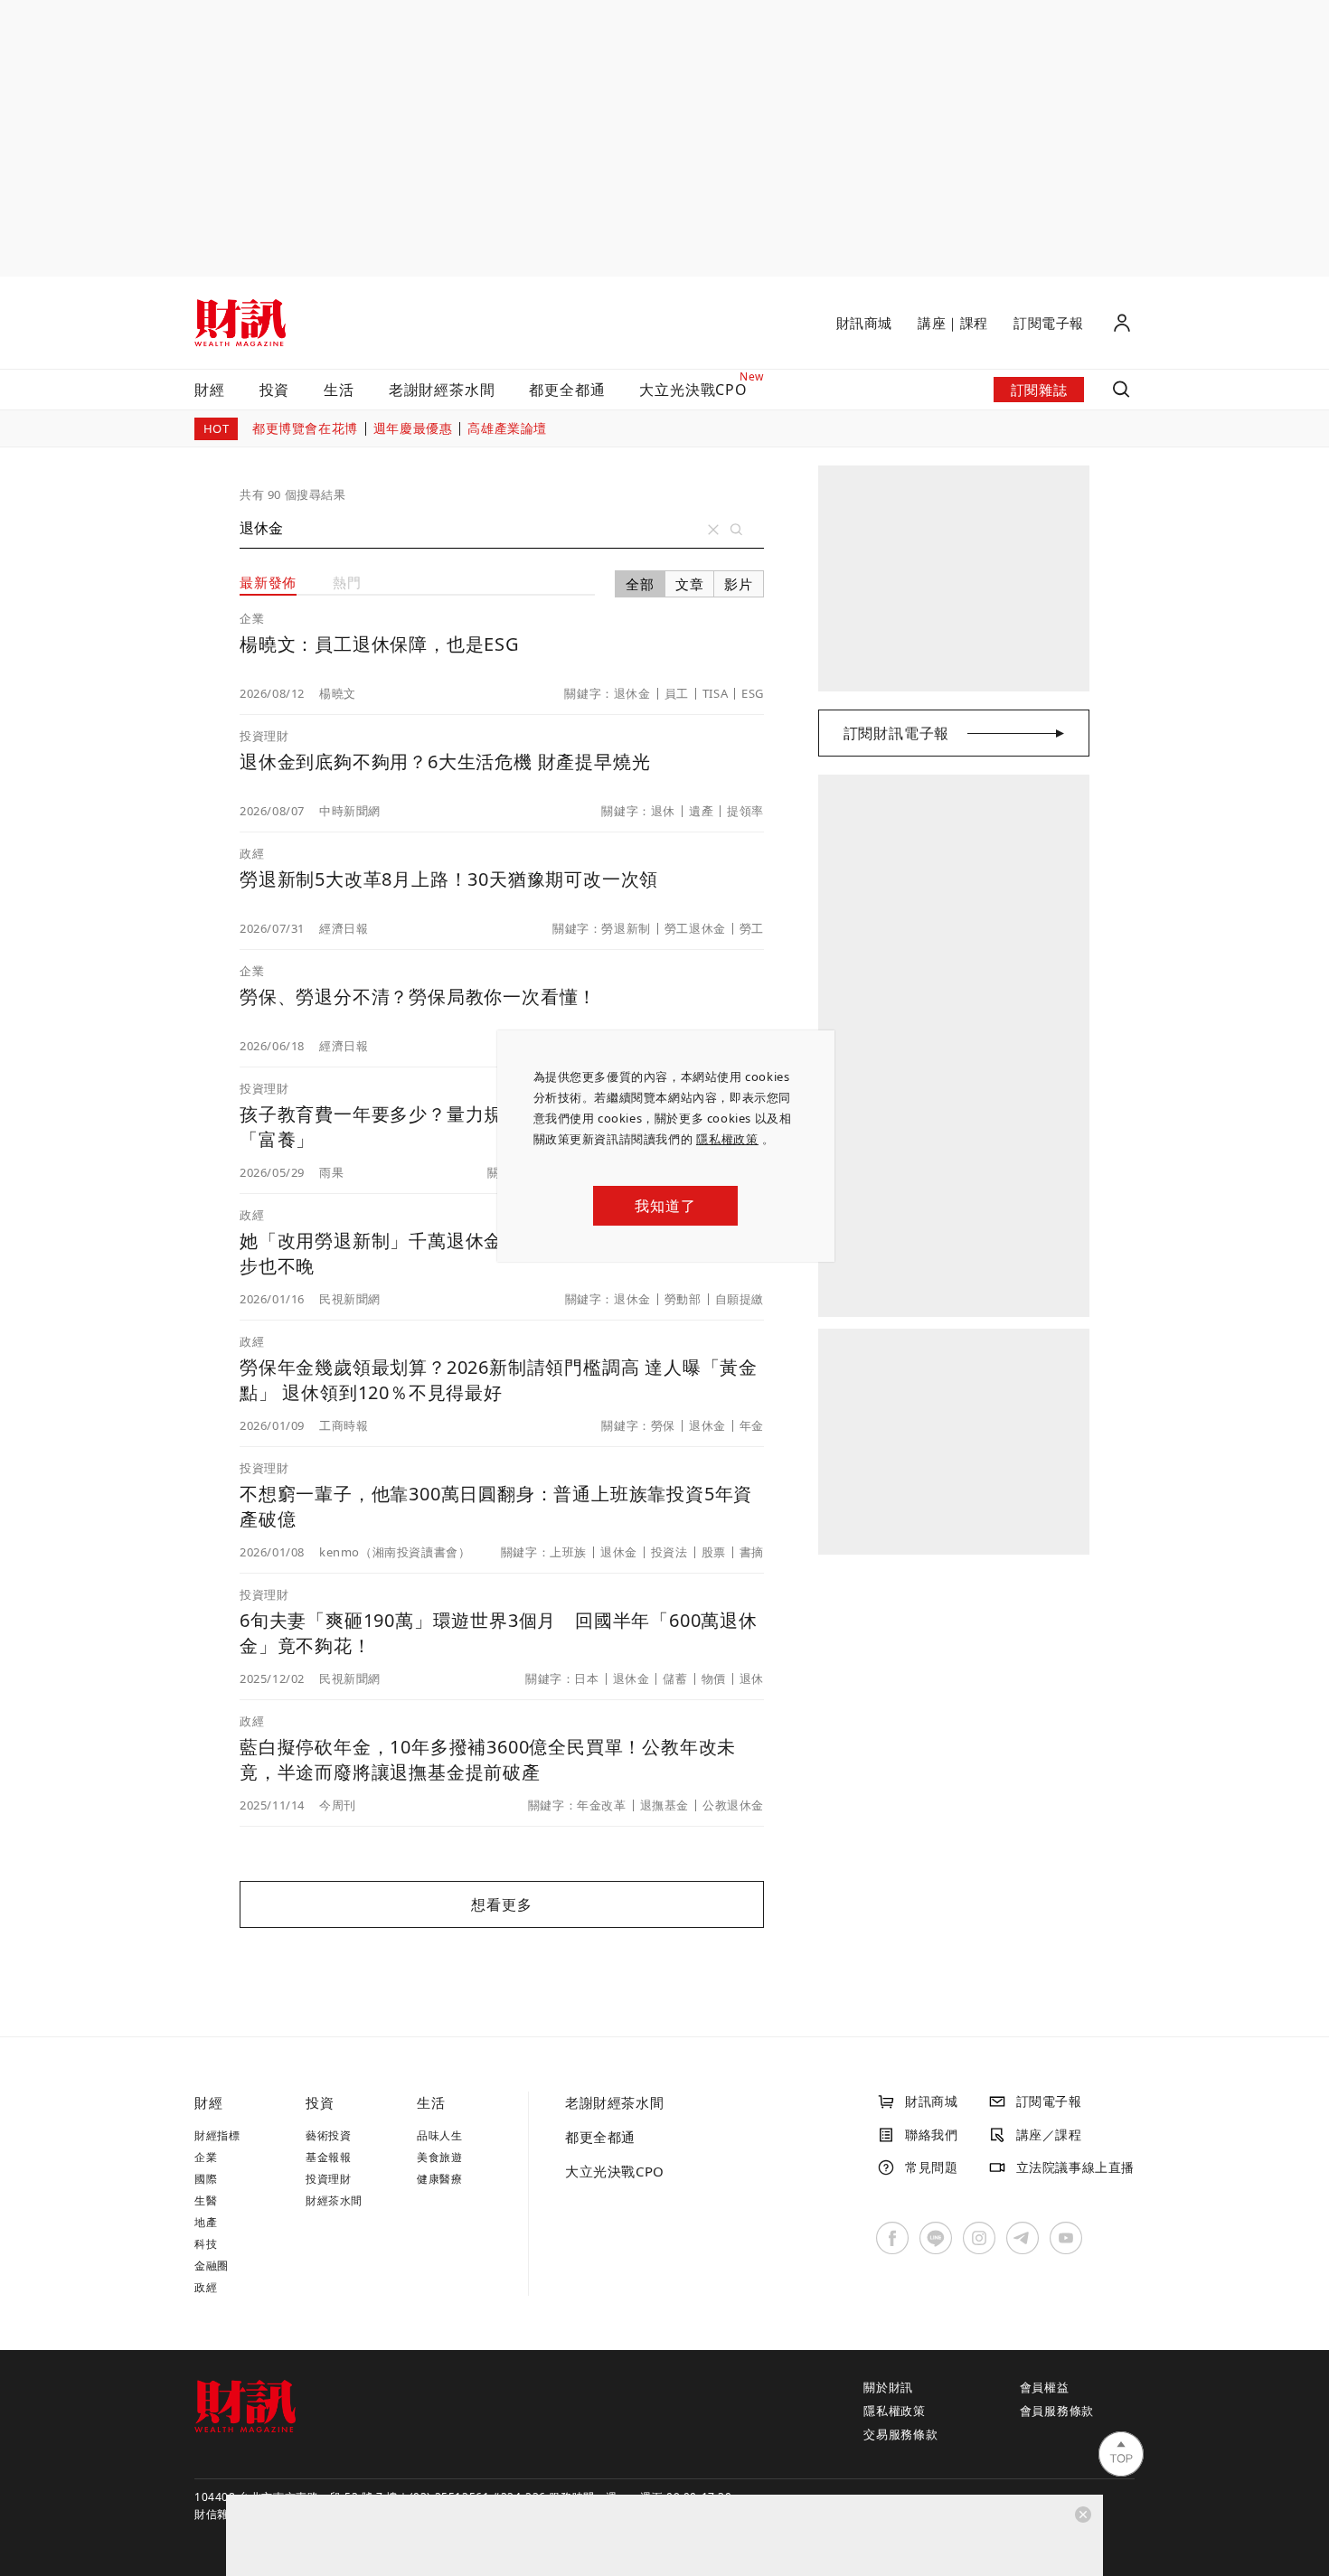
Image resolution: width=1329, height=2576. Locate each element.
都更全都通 (567, 390)
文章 (690, 584)
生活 (339, 390)
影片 (739, 584)
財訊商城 (864, 323)
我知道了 (665, 1206)
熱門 (347, 582)
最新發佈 (268, 582)
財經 (210, 390)
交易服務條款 (901, 2434)
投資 (275, 390)
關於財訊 (888, 2387)
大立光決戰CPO (615, 2171)
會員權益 (1045, 2387)
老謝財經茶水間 (442, 390)
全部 (640, 584)
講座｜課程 (953, 323)
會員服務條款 (1057, 2411)
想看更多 (501, 1904)
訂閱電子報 (1049, 323)
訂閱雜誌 (1039, 390)
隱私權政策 (727, 1139)
